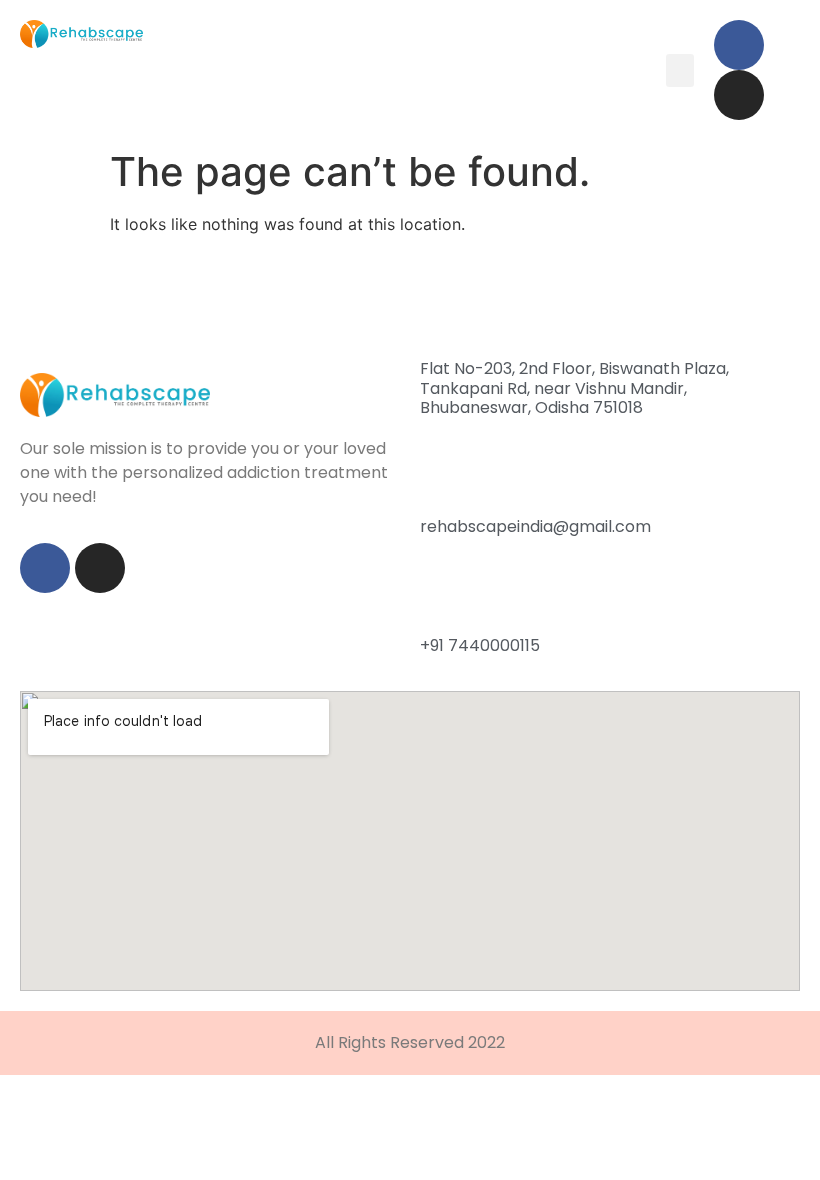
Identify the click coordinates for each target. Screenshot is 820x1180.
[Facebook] (739, 45)
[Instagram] (739, 95)
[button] (680, 70)
